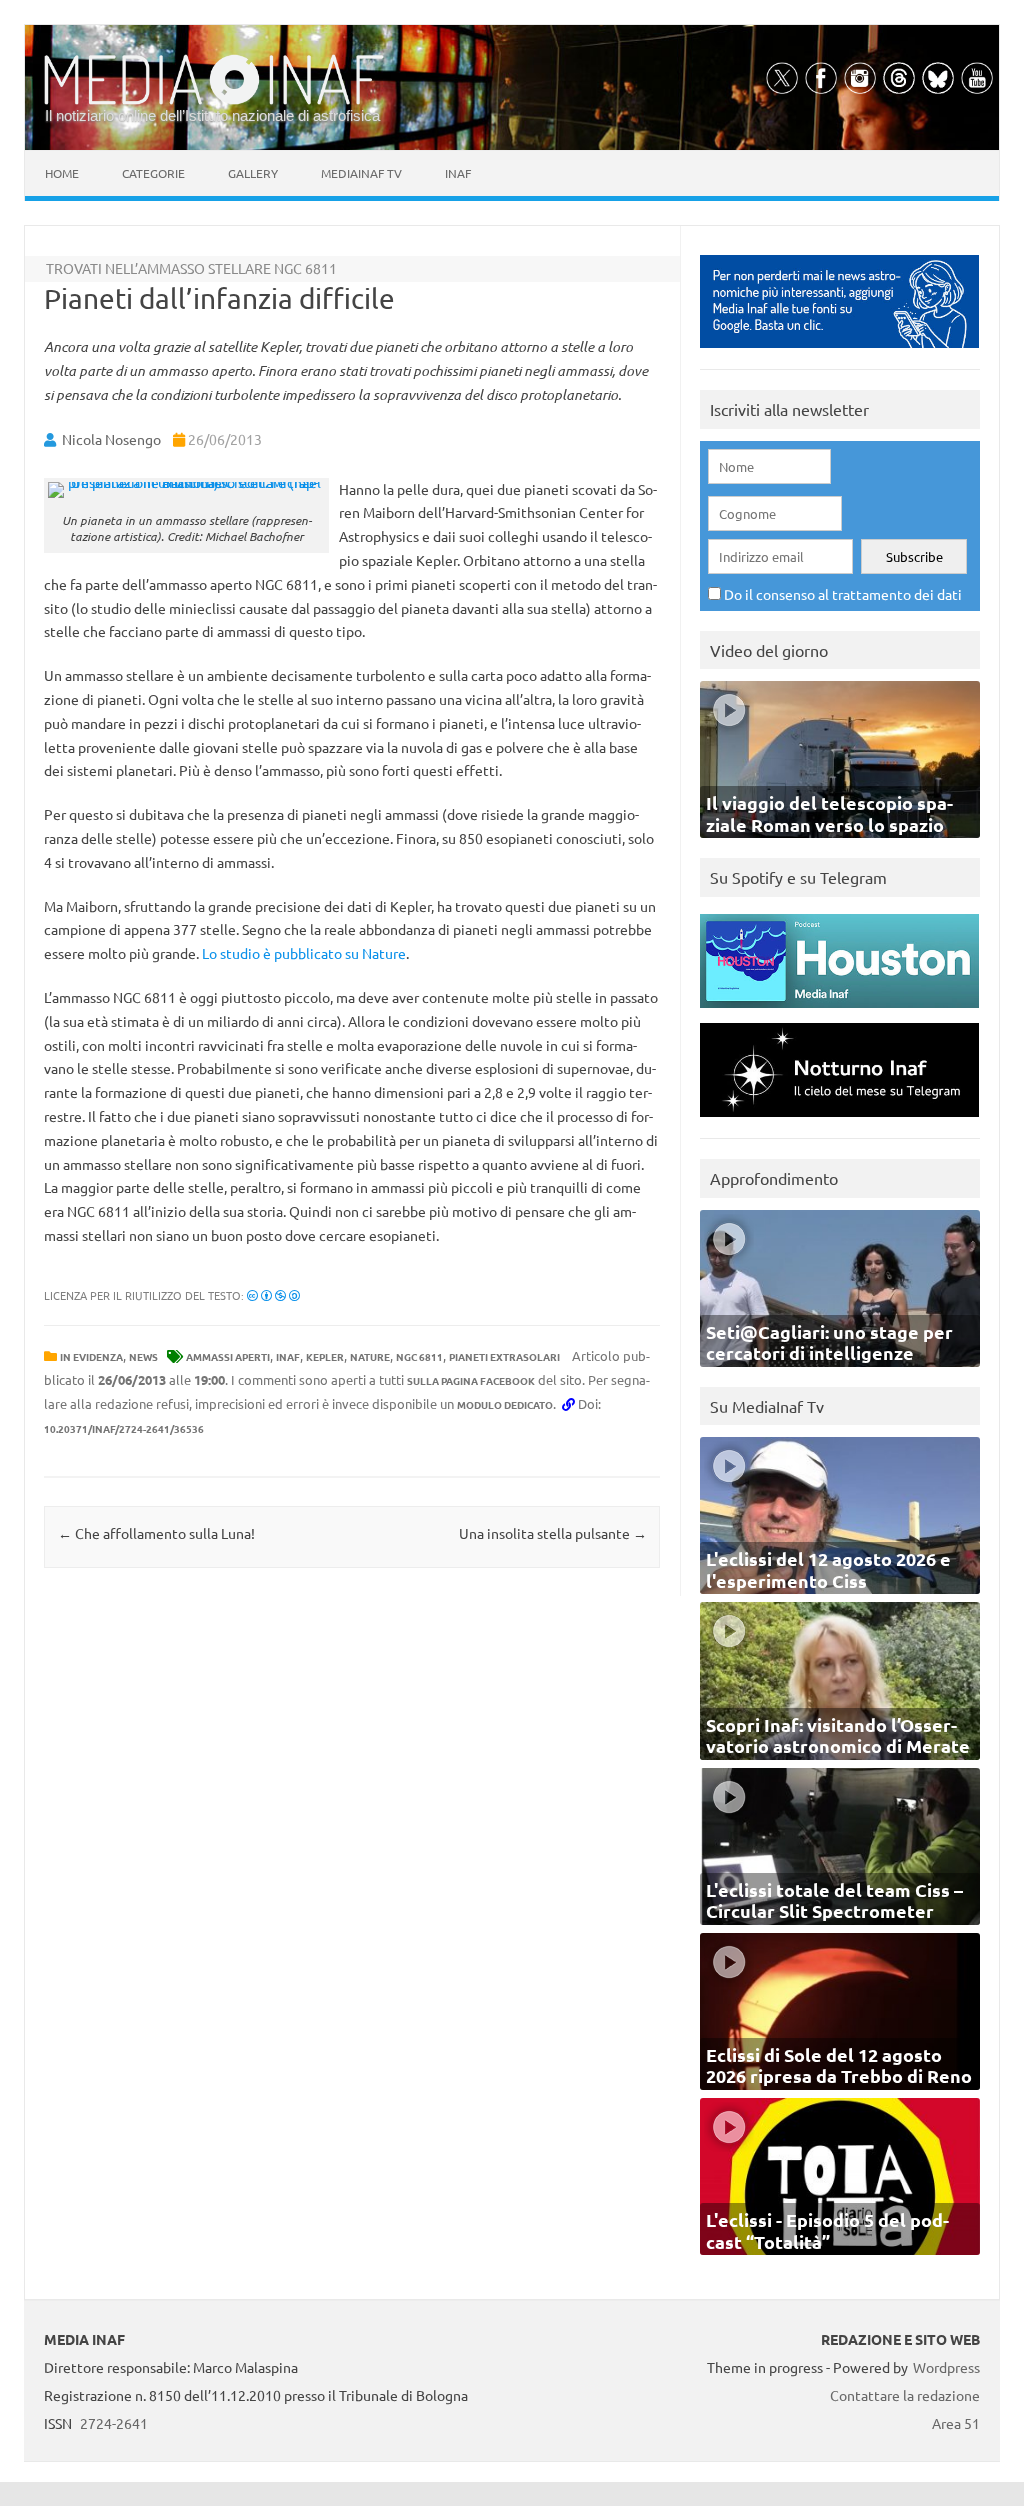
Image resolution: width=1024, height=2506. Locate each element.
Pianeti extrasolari (504, 1356)
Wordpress (946, 2367)
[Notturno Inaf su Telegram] (839, 1121)
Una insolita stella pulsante (553, 1533)
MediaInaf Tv (361, 173)
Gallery (253, 173)
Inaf (458, 173)
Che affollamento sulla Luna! (156, 1533)
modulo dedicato (505, 1404)
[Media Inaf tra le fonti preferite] (839, 352)
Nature (370, 1356)
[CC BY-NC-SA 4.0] (273, 1295)
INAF (288, 1356)
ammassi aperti (228, 1356)
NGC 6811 (419, 1356)
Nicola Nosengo (111, 439)
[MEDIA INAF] (214, 101)
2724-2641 (114, 2423)
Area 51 (956, 2423)
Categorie (153, 173)
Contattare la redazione (905, 2395)
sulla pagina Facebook (471, 1380)
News (143, 1356)
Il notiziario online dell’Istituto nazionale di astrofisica (212, 115)
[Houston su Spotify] (839, 1012)
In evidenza (91, 1356)
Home (62, 173)
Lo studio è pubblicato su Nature (304, 953)
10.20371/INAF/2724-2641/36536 (124, 1428)
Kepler (325, 1356)
